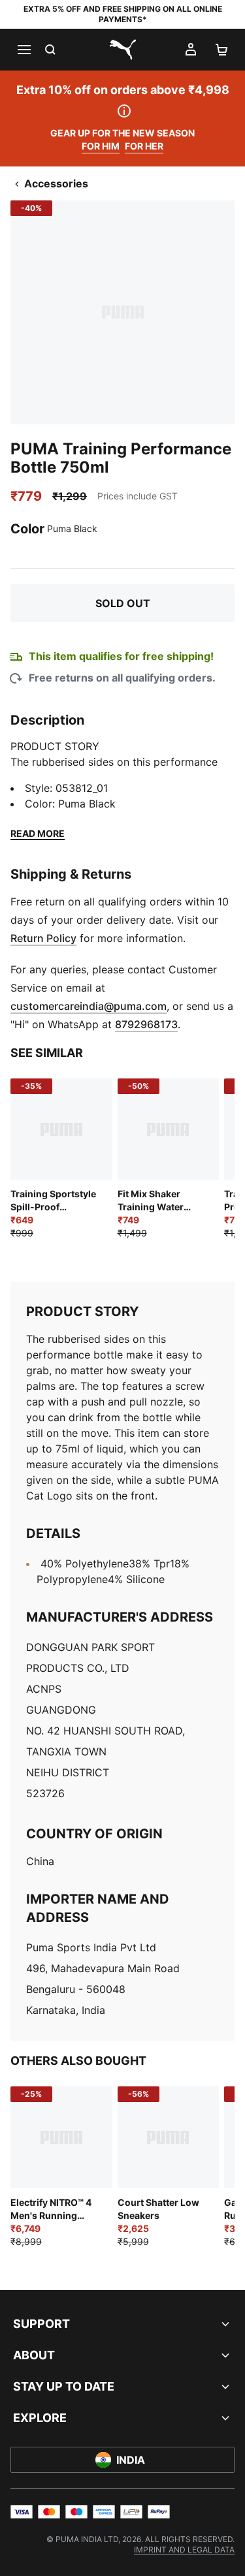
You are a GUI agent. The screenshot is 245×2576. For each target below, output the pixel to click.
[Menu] (24, 50)
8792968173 (146, 1024)
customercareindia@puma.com (89, 1006)
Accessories (56, 183)
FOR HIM (101, 146)
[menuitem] (184, 2550)
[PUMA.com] (123, 50)
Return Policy (43, 938)
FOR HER (144, 146)
